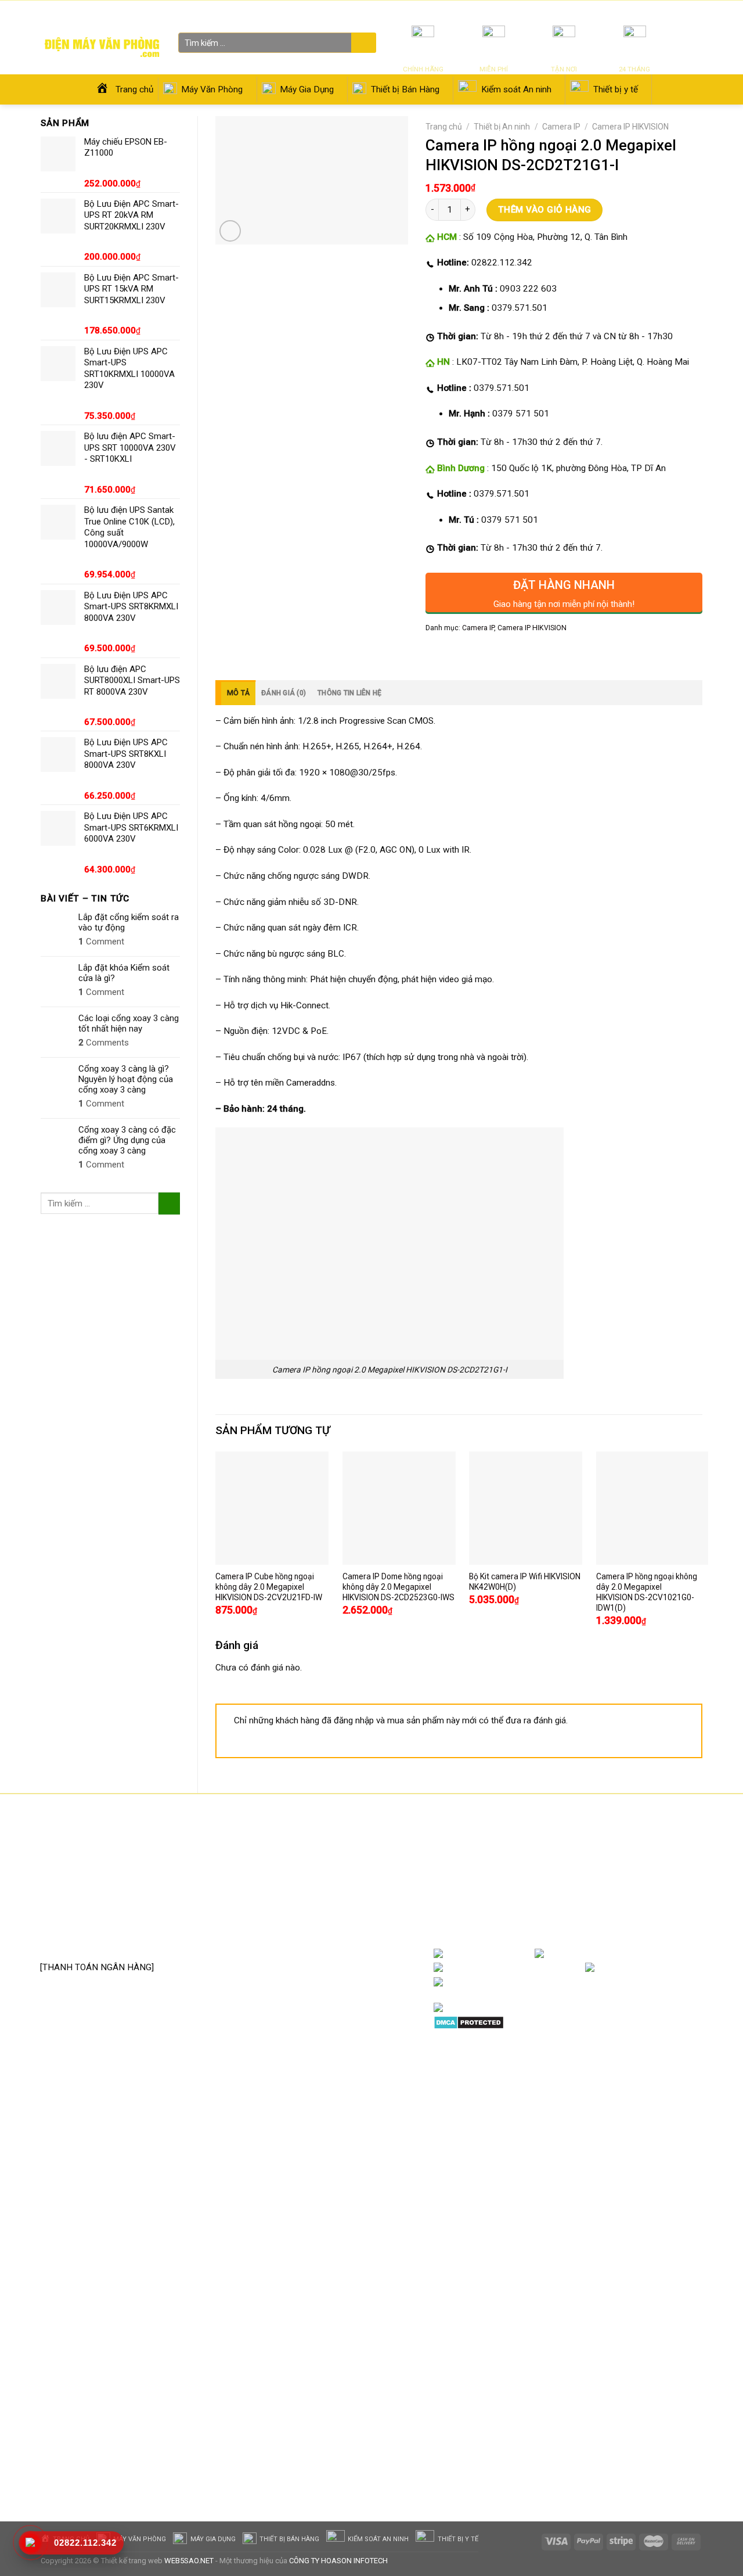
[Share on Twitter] (456, 653)
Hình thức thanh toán (319, 1920)
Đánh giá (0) (284, 693)
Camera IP (561, 127)
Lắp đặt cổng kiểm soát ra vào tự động (129, 922)
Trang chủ (444, 127)
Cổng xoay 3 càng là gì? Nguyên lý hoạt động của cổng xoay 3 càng (126, 1079)
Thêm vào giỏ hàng (545, 210)
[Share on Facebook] (436, 653)
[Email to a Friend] (476, 653)
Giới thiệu (597, 11)
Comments (104, 1043)
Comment (101, 942)
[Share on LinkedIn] (516, 653)
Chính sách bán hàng (318, 1849)
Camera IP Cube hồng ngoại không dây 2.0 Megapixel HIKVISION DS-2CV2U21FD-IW (269, 1587)
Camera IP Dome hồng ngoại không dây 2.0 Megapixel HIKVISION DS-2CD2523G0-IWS (398, 1587)
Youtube (566, 1968)
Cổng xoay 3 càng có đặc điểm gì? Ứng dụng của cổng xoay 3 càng (127, 1140)
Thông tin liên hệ (349, 693)
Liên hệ (630, 11)
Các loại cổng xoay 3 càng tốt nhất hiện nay (129, 1023)
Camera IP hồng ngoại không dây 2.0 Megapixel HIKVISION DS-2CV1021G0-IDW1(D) (647, 1592)
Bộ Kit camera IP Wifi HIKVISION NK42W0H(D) (525, 1582)
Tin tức (565, 11)
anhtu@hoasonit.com (98, 1942)
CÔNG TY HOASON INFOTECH (338, 2561)
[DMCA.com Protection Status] (469, 2022)
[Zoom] (230, 231)
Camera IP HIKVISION (630, 127)
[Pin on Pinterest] (496, 653)
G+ (691, 1968)
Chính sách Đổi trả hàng (324, 1885)
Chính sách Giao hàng (320, 1903)
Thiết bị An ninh (502, 127)
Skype (554, 1982)
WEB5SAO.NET (189, 2561)
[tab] (235, 693)
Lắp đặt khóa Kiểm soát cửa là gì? (124, 973)
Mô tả (238, 693)
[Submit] (362, 44)
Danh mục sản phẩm (656, 1954)
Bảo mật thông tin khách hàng (336, 1938)
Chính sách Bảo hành (319, 1867)
